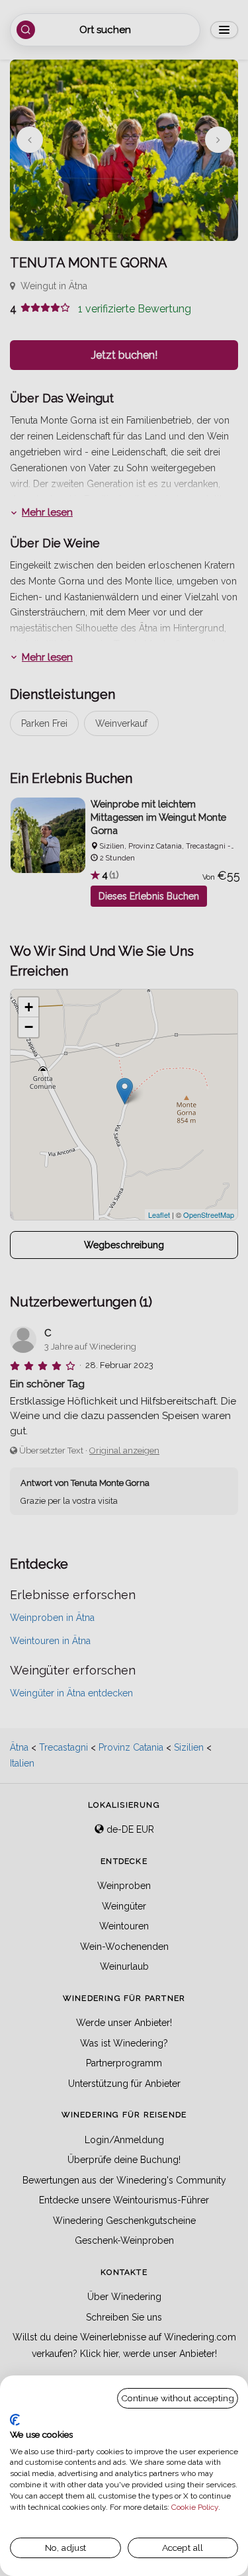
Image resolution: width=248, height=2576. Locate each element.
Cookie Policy (195, 2507)
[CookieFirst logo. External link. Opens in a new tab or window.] (15, 2420)
